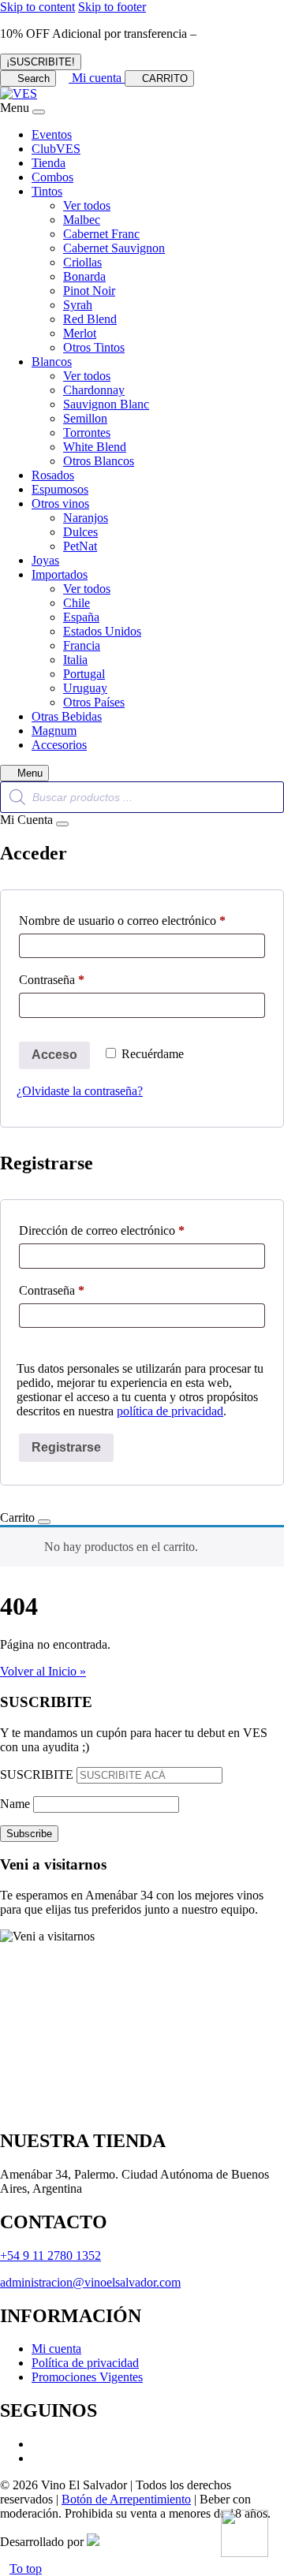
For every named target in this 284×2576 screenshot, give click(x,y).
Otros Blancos (99, 461)
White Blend (95, 447)
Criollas (82, 262)
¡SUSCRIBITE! (41, 62)
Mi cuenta (56, 2349)
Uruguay (85, 688)
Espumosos (60, 489)
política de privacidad (170, 1411)
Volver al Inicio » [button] (43, 1671)
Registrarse (66, 1447)
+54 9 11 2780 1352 (50, 2255)
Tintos (47, 191)
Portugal (84, 674)
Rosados (53, 475)
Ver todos (87, 205)
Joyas (45, 560)
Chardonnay (94, 390)
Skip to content (37, 7)
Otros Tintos (94, 347)
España (81, 617)
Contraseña (80, 979)
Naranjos (86, 518)
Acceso (54, 1055)
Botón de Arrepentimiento (126, 2499)
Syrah (78, 305)
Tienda (49, 163)
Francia (82, 645)
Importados (60, 574)
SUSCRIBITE (37, 1774)
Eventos (52, 134)
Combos (52, 177)
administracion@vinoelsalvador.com (90, 2282)
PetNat (80, 546)
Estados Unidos (102, 631)
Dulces (80, 532)
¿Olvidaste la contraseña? (80, 1091)
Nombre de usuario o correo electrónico (142, 920)
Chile (77, 603)
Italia (75, 660)
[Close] (39, 112)
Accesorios (59, 745)
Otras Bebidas (67, 716)
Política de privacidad (85, 2363)
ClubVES (56, 149)
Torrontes (87, 432)
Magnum (54, 731)
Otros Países (94, 702)
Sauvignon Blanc (106, 404)
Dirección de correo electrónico (130, 1230)
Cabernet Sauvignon (114, 248)
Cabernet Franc (101, 234)
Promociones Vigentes (87, 2377)
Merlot (80, 333)
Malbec (82, 220)
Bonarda (84, 276)
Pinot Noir (89, 291)
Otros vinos (60, 503)
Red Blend (90, 319)
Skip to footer (112, 7)
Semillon (85, 418)
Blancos (52, 362)
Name (15, 1804)
